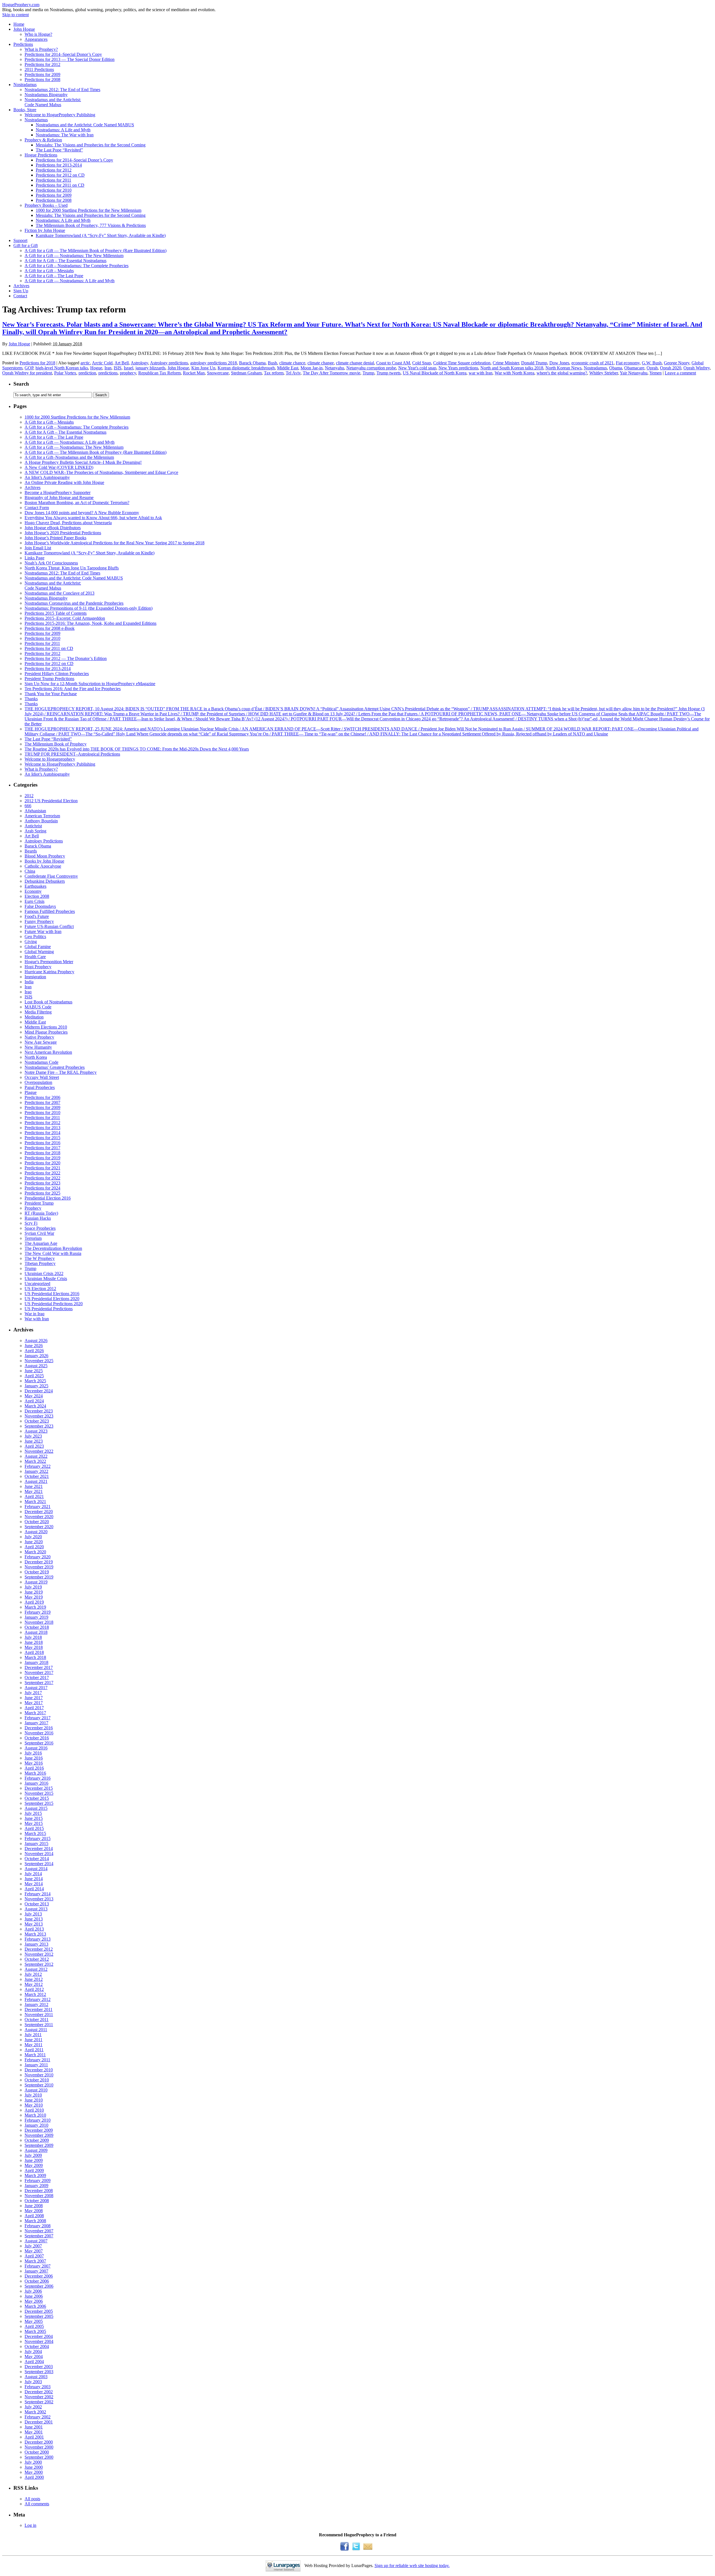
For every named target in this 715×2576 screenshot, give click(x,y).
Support (20, 240)
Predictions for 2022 (42, 1173)
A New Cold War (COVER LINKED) (59, 467)
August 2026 (36, 1341)
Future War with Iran (43, 931)
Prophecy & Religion (43, 140)
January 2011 (36, 2065)
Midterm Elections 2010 (46, 1027)
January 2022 (36, 1471)
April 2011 (34, 2050)
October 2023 (37, 1421)
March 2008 (35, 2221)
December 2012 (39, 1949)
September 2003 (39, 2372)
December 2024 (39, 1391)
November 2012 (39, 1954)
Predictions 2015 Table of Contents (56, 613)
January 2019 (36, 1617)
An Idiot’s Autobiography (47, 477)
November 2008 (39, 2196)
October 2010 (37, 2080)
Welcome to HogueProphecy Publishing (60, 115)
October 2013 (37, 1904)
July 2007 (33, 2246)
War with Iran (37, 1319)
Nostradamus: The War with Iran (65, 135)
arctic (85, 363)
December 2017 (39, 1667)
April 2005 (34, 2326)
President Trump (39, 1203)
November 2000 (39, 2447)
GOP (29, 368)
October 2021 (37, 1476)
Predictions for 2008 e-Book (50, 628)
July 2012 (33, 1974)
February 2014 (38, 1894)
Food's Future (37, 916)
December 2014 (39, 1849)
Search (21, 384)
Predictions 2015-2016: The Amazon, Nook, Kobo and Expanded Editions (90, 623)
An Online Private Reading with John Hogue (64, 482)
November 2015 (39, 1793)
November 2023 (39, 1416)
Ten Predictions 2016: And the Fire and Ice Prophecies (73, 689)
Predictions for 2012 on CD (60, 175)
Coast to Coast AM (393, 363)
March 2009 (35, 2175)
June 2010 (34, 2100)
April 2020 (34, 1547)
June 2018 (34, 1642)
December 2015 (39, 1788)
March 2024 (35, 1406)
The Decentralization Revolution (53, 1248)
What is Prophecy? (41, 49)
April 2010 (34, 2110)
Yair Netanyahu (634, 373)
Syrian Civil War (39, 1233)
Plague (31, 1092)
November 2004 (39, 2341)
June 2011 (34, 2040)
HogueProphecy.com (21, 5)
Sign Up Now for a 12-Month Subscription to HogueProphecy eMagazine (90, 684)
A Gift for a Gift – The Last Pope (54, 276)
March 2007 (35, 2261)
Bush (272, 363)
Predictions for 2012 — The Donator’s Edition (66, 658)
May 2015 (34, 1823)
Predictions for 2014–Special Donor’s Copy (63, 54)
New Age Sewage (41, 1042)
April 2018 (34, 1652)
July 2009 (33, 2155)
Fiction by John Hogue (45, 230)
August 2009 (36, 2150)
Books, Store (25, 110)
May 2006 (34, 2301)
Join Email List (38, 548)
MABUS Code (38, 1007)
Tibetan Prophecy (40, 1263)
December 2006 (39, 2276)
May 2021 (34, 1491)
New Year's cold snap (417, 368)
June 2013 (34, 1919)
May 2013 (34, 1924)
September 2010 (39, 2085)
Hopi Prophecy (38, 967)
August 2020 (36, 1532)
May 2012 (34, 1984)
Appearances (36, 39)
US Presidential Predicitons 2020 (54, 1304)
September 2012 (39, 1964)
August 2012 (36, 1969)
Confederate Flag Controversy (51, 876)
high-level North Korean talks (62, 368)
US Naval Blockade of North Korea (435, 373)
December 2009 (39, 2130)
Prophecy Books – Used (46, 205)
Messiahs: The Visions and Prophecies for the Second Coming (91, 145)
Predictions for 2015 (42, 1138)
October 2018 (37, 1627)
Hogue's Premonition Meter (49, 962)
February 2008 (38, 2226)
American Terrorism (42, 816)
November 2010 (39, 2075)
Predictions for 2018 (37, 363)
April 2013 (34, 1929)
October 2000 (37, 2452)
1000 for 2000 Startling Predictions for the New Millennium (89, 210)
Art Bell (122, 363)
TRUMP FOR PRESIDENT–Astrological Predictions (72, 754)
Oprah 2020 (671, 368)
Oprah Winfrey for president (27, 373)
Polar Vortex (65, 373)
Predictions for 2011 (53, 180)
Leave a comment (680, 373)
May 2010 (34, 2105)
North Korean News (563, 368)
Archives (21, 286)
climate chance (292, 363)
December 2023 (39, 1411)
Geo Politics (35, 936)
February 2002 (38, 2417)
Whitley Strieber (604, 373)
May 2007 (34, 2251)
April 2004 (34, 2362)
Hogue (96, 368)
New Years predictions (458, 368)
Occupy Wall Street (42, 1077)
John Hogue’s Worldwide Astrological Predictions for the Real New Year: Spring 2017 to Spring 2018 (115, 543)
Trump (368, 373)
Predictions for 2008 (42, 79)
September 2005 (39, 2316)
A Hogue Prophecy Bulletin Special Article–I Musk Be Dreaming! (83, 462)
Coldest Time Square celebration (462, 363)
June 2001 (34, 2427)
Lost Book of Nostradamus (48, 1002)
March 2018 (35, 1657)
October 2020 (37, 1522)
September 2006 (39, 2286)
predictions (108, 373)
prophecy (128, 373)
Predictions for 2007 (42, 1102)
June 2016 (34, 1758)
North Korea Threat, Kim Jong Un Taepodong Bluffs (72, 568)
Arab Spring (35, 831)
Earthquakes (35, 886)
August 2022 (36, 1456)
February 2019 (38, 1612)
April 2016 (34, 1768)
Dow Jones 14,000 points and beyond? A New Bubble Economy (82, 513)
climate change (321, 363)
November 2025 (39, 1361)
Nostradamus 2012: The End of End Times (62, 90)
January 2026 (36, 1356)
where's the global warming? (562, 373)
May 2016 (34, 1763)
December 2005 (39, 2311)
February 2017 (38, 1718)
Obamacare (634, 368)
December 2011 (39, 2009)
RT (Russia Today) (41, 1213)
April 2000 (34, 2477)
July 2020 (33, 1537)
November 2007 (39, 2231)
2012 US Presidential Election (51, 801)
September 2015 (39, 1803)
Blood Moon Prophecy (45, 856)
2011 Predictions (39, 69)
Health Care (35, 957)
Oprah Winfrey (697, 368)
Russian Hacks (38, 1218)
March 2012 (35, 1994)
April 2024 (34, 1401)
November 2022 (39, 1451)
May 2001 (34, 2432)
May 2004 (34, 2357)
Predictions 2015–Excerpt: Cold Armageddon (65, 618)
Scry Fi (31, 1223)
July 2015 (33, 1813)
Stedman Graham (246, 373)
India (29, 982)
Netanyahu (334, 368)
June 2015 (34, 1818)
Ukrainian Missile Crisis (46, 1278)
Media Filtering (38, 1012)
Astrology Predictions (44, 841)
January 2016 (36, 1783)
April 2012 (34, 1989)
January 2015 (36, 1843)
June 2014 (34, 1879)
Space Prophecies (40, 1228)
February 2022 (38, 1466)
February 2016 (38, 1778)
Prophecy (33, 1208)
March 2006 (35, 2306)
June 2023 (34, 1441)
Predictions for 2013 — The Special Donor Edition (70, 59)
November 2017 (39, 1672)
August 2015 (36, 1808)
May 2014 (34, 1884)
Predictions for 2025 (42, 1193)
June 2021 (34, 1486)
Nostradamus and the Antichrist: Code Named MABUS (85, 125)
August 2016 (36, 1748)
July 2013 (33, 1914)
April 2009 (34, 2170)
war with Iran (481, 373)
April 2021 (34, 1496)
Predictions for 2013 (42, 1128)
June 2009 (34, 2160)
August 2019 (36, 1582)
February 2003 (38, 2387)
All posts (32, 2499)
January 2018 (36, 1662)
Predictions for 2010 (54, 190)
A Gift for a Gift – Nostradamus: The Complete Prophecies (77, 266)
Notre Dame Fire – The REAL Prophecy (61, 1072)
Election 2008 (37, 896)
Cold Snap (422, 363)
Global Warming (39, 952)
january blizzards (150, 368)
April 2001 (34, 2437)
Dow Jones (559, 363)
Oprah (652, 368)
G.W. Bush (652, 363)
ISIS (118, 368)
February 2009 (38, 2180)
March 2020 (35, 1552)
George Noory (677, 363)
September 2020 (39, 1527)
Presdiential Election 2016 (48, 1198)
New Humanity (38, 1047)
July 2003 (33, 2382)
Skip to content (16, 15)
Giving (31, 942)
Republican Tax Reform (159, 373)
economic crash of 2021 (593, 363)
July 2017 (33, 1693)
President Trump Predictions (49, 679)
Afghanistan (35, 811)
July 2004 (33, 2351)
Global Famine (38, 947)
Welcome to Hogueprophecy (50, 759)
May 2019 (34, 1597)
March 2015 (35, 1833)
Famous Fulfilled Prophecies (50, 911)
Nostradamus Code (41, 1062)
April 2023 (34, 1446)
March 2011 (35, 2055)
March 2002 (35, 2412)
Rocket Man (194, 373)
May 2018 (34, 1647)
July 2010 (33, 2095)
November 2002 (39, 2397)
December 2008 (39, 2191)
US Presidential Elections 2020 (52, 1299)
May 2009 (34, 2165)
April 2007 (34, 2256)
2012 (29, 796)
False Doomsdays (40, 906)
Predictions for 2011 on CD (60, 185)
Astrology (139, 363)
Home (19, 24)
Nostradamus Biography (46, 95)
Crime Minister (506, 363)
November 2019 (39, 1567)
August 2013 (36, 1909)
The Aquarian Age (41, 1243)
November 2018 (39, 1622)
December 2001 (39, 2422)
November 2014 (39, 1854)
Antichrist (33, 826)
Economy (33, 891)
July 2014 (33, 1874)
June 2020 (34, 1542)
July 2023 (33, 1436)
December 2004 (39, 2336)
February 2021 (38, 1507)
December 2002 (39, 2392)
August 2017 (36, 1688)
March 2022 (35, 1461)
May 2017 (34, 1703)
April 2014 (34, 1889)
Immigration (35, 977)
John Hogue (24, 29)
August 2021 (36, 1481)
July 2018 (33, 1637)
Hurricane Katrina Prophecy (49, 972)
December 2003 (39, 2367)
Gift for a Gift (26, 245)
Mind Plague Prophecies (46, 1032)
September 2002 (39, 2402)
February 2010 (38, 2120)
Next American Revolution (48, 1052)
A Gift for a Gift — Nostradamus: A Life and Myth (70, 281)
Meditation (34, 1017)
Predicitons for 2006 (42, 1097)
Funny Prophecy (39, 921)
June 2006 (34, 2296)
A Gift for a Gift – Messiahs (49, 271)
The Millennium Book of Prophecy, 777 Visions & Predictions (91, 225)
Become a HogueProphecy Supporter (58, 492)
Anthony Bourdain (41, 821)
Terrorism (33, 1238)
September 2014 (39, 1864)
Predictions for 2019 (42, 1158)
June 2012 (34, 1979)
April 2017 (34, 1708)
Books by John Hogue (44, 861)
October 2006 (37, 2281)
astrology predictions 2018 (214, 363)
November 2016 (39, 1733)
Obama (616, 368)
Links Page (34, 558)
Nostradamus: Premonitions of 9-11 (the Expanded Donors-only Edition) (89, 608)
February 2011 (37, 2060)
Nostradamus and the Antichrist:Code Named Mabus (53, 102)
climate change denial (355, 363)
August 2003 (36, 2377)
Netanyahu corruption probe (371, 368)
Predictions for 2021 (42, 1168)
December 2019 (39, 1562)
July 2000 (33, 2462)
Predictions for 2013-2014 (59, 165)
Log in (30, 2525)
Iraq (28, 992)
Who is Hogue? (38, 34)
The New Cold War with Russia (53, 1253)
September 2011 (39, 2025)
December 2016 (39, 1728)
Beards (31, 851)
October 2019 (37, 1572)
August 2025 (36, 1366)
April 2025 (34, 1376)
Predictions (23, 44)
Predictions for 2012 (42, 64)
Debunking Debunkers (45, 881)
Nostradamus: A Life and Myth (63, 130)
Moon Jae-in (312, 368)
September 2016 (39, 1743)
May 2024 (34, 1396)
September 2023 (39, 1426)
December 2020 (39, 1512)
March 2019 (35, 1607)
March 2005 (35, 2331)
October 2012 (37, 1959)
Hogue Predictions (41, 155)
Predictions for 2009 (42, 74)
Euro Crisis (34, 901)
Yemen (656, 373)
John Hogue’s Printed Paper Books (55, 538)
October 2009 (37, 2140)
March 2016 (35, 1773)
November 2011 (39, 2014)
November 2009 (39, 2135)
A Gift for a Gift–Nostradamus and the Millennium (69, 457)
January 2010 (36, 2125)
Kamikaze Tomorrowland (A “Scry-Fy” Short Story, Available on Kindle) (101, 235)
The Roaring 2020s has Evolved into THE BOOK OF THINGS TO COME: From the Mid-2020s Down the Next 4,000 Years (137, 749)
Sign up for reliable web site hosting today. (412, 2566)
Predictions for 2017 (42, 1148)
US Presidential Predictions (49, 1309)
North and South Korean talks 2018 (512, 368)
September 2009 (39, 2145)
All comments (37, 2504)
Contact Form (37, 508)
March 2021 (35, 1501)
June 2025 (34, 1371)
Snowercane (218, 373)
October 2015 (37, 1798)
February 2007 (38, 2266)
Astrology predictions (169, 363)
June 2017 (34, 1698)
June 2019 (34, 1592)
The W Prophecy (40, 1258)
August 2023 (36, 1431)
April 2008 (34, 2216)
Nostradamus (25, 85)
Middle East (288, 368)
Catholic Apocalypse (43, 866)
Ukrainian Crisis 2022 (44, 1273)
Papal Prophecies (40, 1087)
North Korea (36, 1057)
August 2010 (36, 2090)
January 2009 (36, 2186)
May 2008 (34, 2211)
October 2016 (37, 1738)
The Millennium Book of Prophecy (56, 744)
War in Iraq (34, 1314)
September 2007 (39, 2236)
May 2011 (34, 2045)
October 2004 (37, 2346)
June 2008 (34, 2206)
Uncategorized (37, 1284)
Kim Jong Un (203, 368)
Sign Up (21, 291)
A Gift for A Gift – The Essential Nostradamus (65, 261)
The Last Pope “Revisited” (59, 150)
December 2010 (39, 2070)
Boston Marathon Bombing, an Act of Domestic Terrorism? (77, 503)
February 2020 (38, 1557)
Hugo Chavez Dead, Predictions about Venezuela (68, 523)
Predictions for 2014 (42, 1133)
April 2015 (34, 1828)
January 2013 (36, 1944)
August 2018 (36, 1632)
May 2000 (34, 2472)
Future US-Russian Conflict (49, 926)
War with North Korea (514, 373)
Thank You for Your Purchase (51, 694)
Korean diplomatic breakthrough (246, 368)
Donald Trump (534, 363)
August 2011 (36, 2030)
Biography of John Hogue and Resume (59, 498)
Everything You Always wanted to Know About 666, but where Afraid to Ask (93, 518)
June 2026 (34, 1346)
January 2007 (36, 2271)
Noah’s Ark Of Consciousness (51, 563)
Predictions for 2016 (42, 1143)
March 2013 (35, 1934)
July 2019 (33, 1587)
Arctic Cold (102, 363)
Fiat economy (628, 363)
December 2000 (39, 2442)
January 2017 (36, 1723)
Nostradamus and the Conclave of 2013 (59, 593)
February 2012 (38, 1999)
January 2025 (36, 1386)
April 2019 (34, 1602)
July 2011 (33, 2035)
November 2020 (39, 1517)
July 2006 (33, 2291)
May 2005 (34, 2321)
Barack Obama (252, 363)
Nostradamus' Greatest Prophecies (55, 1067)
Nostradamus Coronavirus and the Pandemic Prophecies (74, 603)
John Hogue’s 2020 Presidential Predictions (63, 533)
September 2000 (39, 2457)
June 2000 (34, 2467)
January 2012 (36, 2004)
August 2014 (36, 1869)
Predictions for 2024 (42, 1188)
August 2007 (36, 2241)
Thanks (31, 699)
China (30, 871)
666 (28, 806)
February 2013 (38, 1939)
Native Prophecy (39, 1037)
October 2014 (37, 1859)
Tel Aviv (293, 373)
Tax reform (274, 373)
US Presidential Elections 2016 (52, 1294)
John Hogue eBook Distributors (53, 528)
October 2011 (37, 2020)
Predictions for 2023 (42, 1183)
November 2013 (39, 1899)
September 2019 (39, 1577)
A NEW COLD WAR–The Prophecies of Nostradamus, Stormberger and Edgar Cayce (101, 472)
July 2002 (33, 2407)
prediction (87, 373)
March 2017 (35, 1713)
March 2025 (35, 1381)
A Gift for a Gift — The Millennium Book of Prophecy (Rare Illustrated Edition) (96, 251)
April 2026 (34, 1351)
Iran (108, 368)
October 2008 (37, 2201)
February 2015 (38, 1838)
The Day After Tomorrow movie (332, 373)
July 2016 (33, 1753)
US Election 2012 (40, 1289)
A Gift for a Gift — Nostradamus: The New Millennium (74, 256)
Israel (128, 368)
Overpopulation (38, 1082)
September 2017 (39, 1683)
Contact (20, 296)
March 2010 (35, 2115)
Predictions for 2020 (42, 1163)
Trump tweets (389, 373)
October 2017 (37, 1678)
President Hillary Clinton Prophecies (57, 674)
